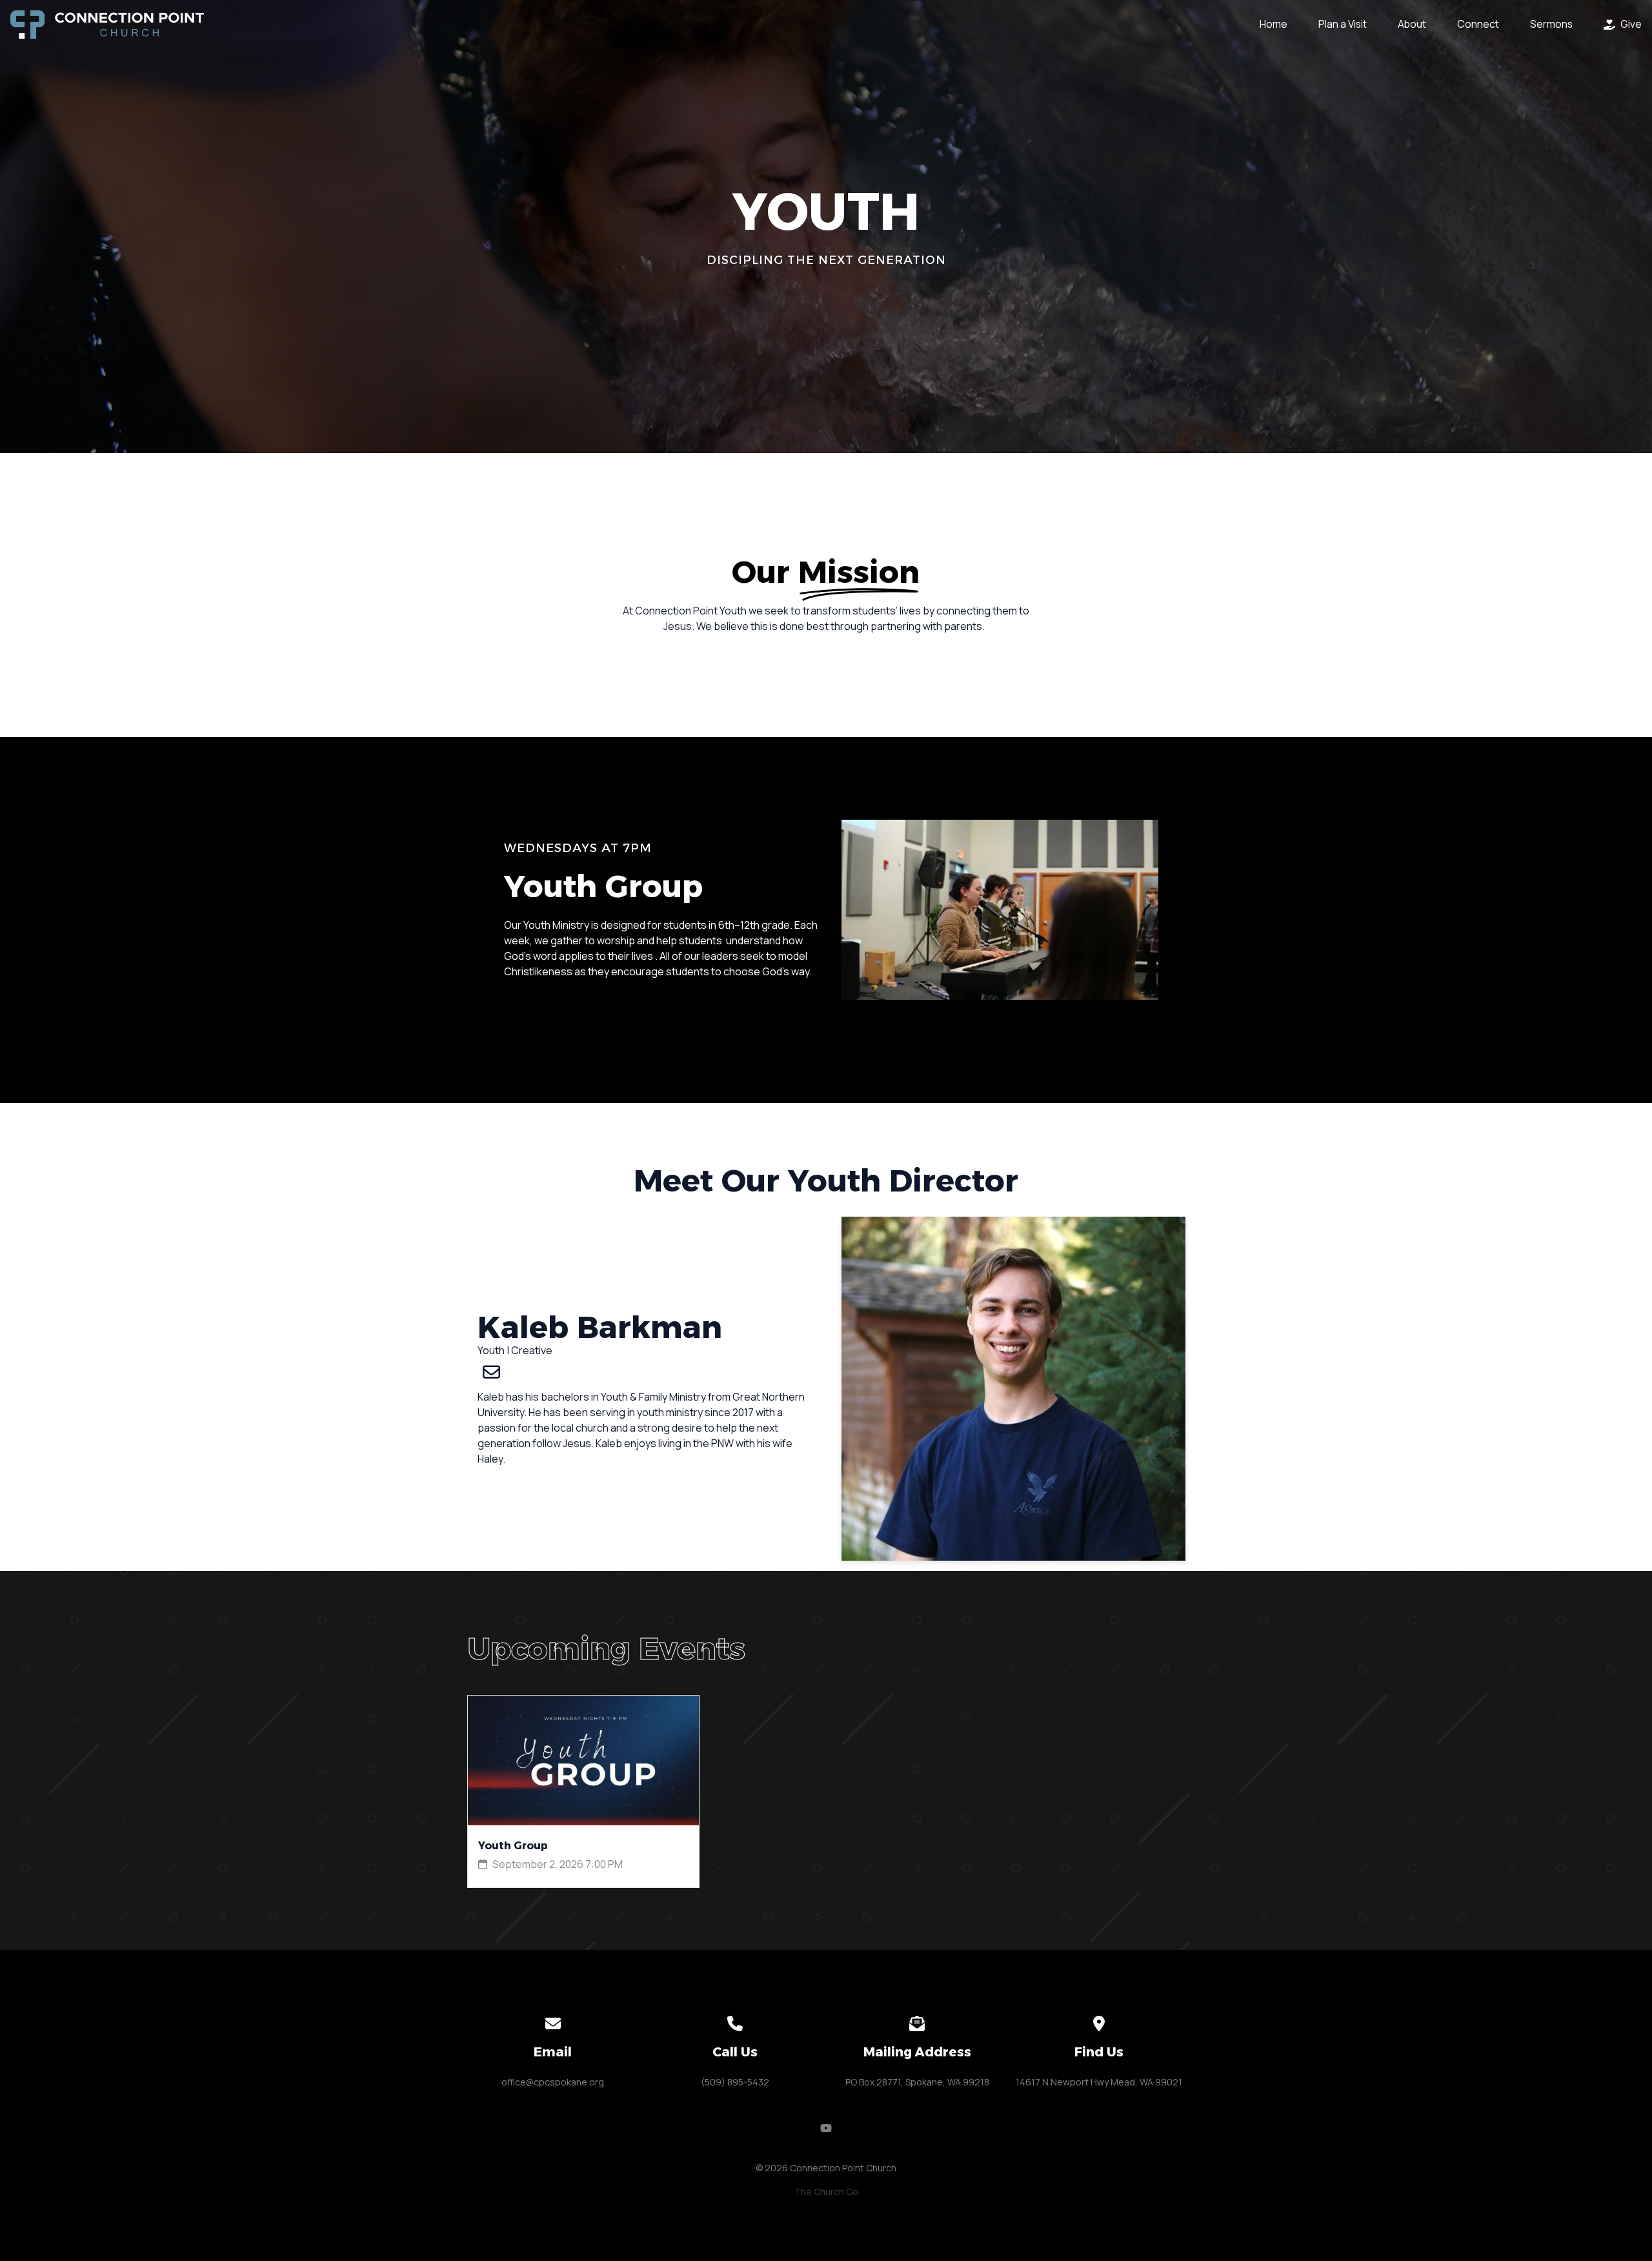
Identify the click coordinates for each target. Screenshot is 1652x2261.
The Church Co (826, 2192)
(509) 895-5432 (735, 2082)
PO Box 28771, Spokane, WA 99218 (917, 2082)
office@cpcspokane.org (553, 2082)
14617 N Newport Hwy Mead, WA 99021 (1099, 2082)
